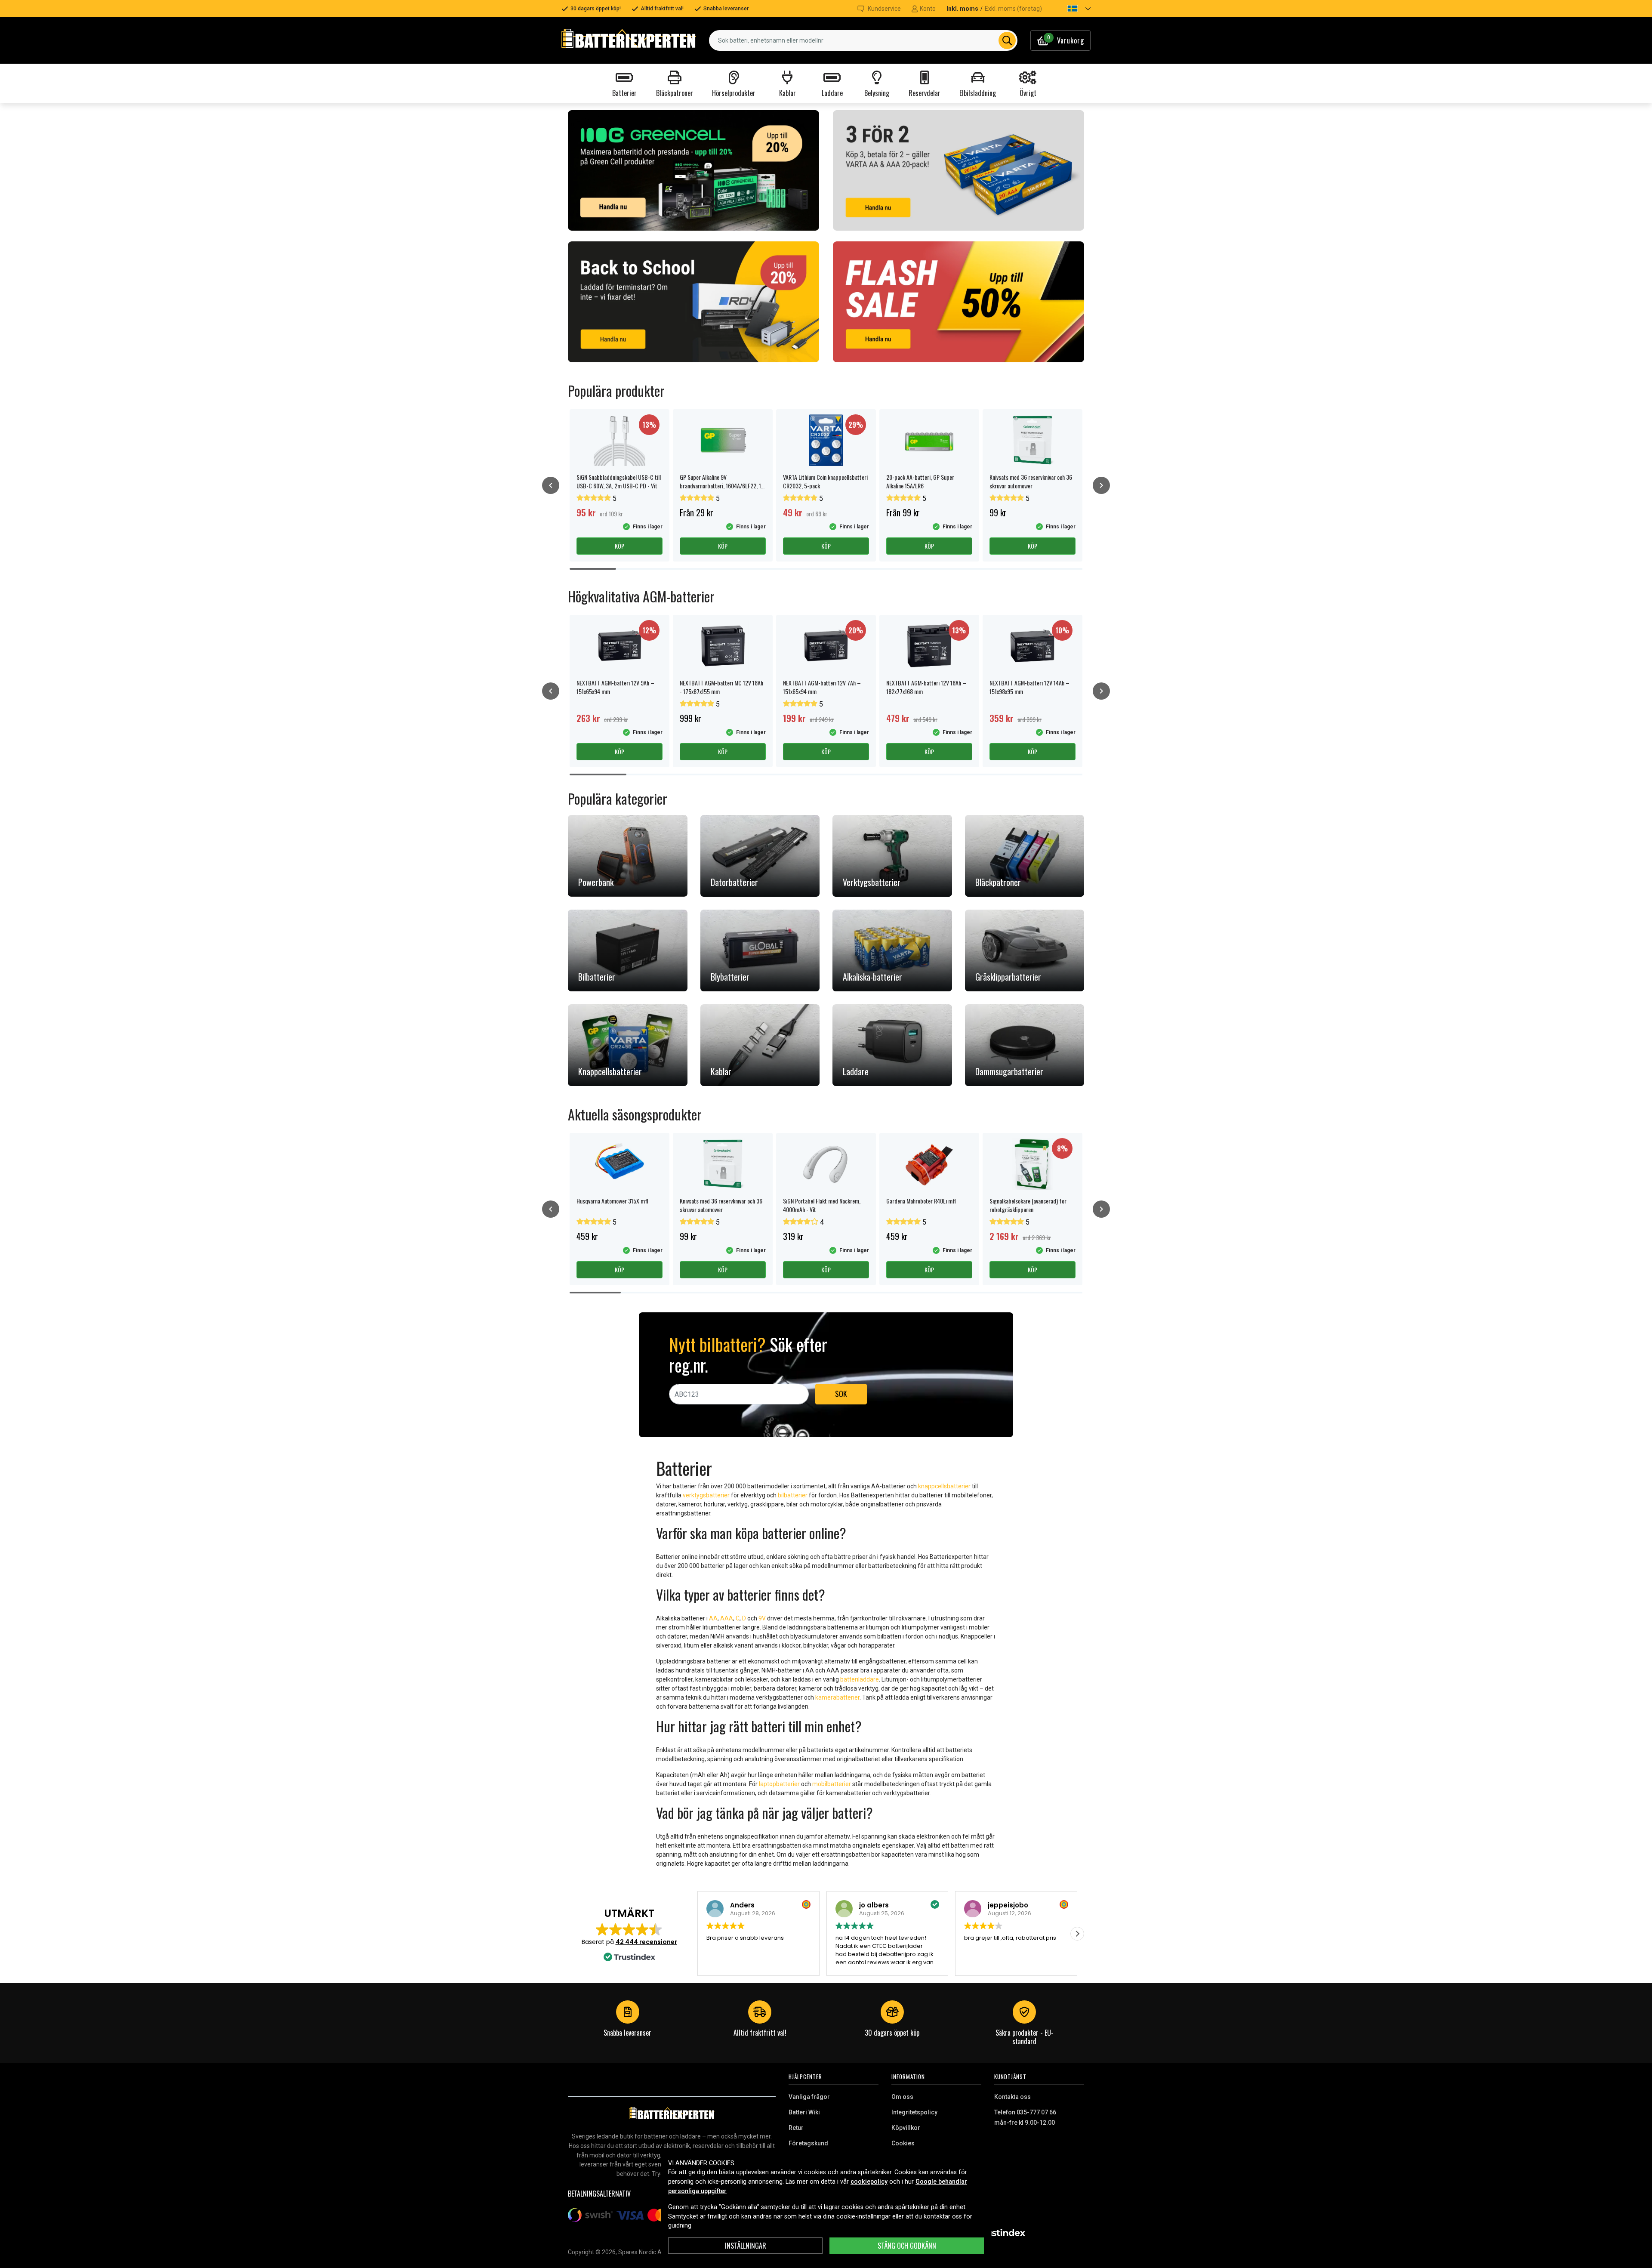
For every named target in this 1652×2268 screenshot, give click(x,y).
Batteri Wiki (804, 2112)
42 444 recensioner (646, 1942)
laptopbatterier (779, 1784)
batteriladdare (860, 1679)
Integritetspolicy (914, 2112)
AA (713, 1618)
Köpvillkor (906, 2128)
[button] (1072, 9)
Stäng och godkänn (907, 2246)
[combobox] (863, 40)
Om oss (902, 2097)
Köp (619, 546)
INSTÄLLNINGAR (746, 2246)
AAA (727, 1618)
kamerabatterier (837, 1697)
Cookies (903, 2143)
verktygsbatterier (706, 1495)
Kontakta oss (1012, 2097)
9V (762, 1618)
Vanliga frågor (809, 2097)
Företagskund (808, 2143)
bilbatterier (793, 1495)
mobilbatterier (832, 1784)
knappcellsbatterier (944, 1486)
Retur (796, 2128)
